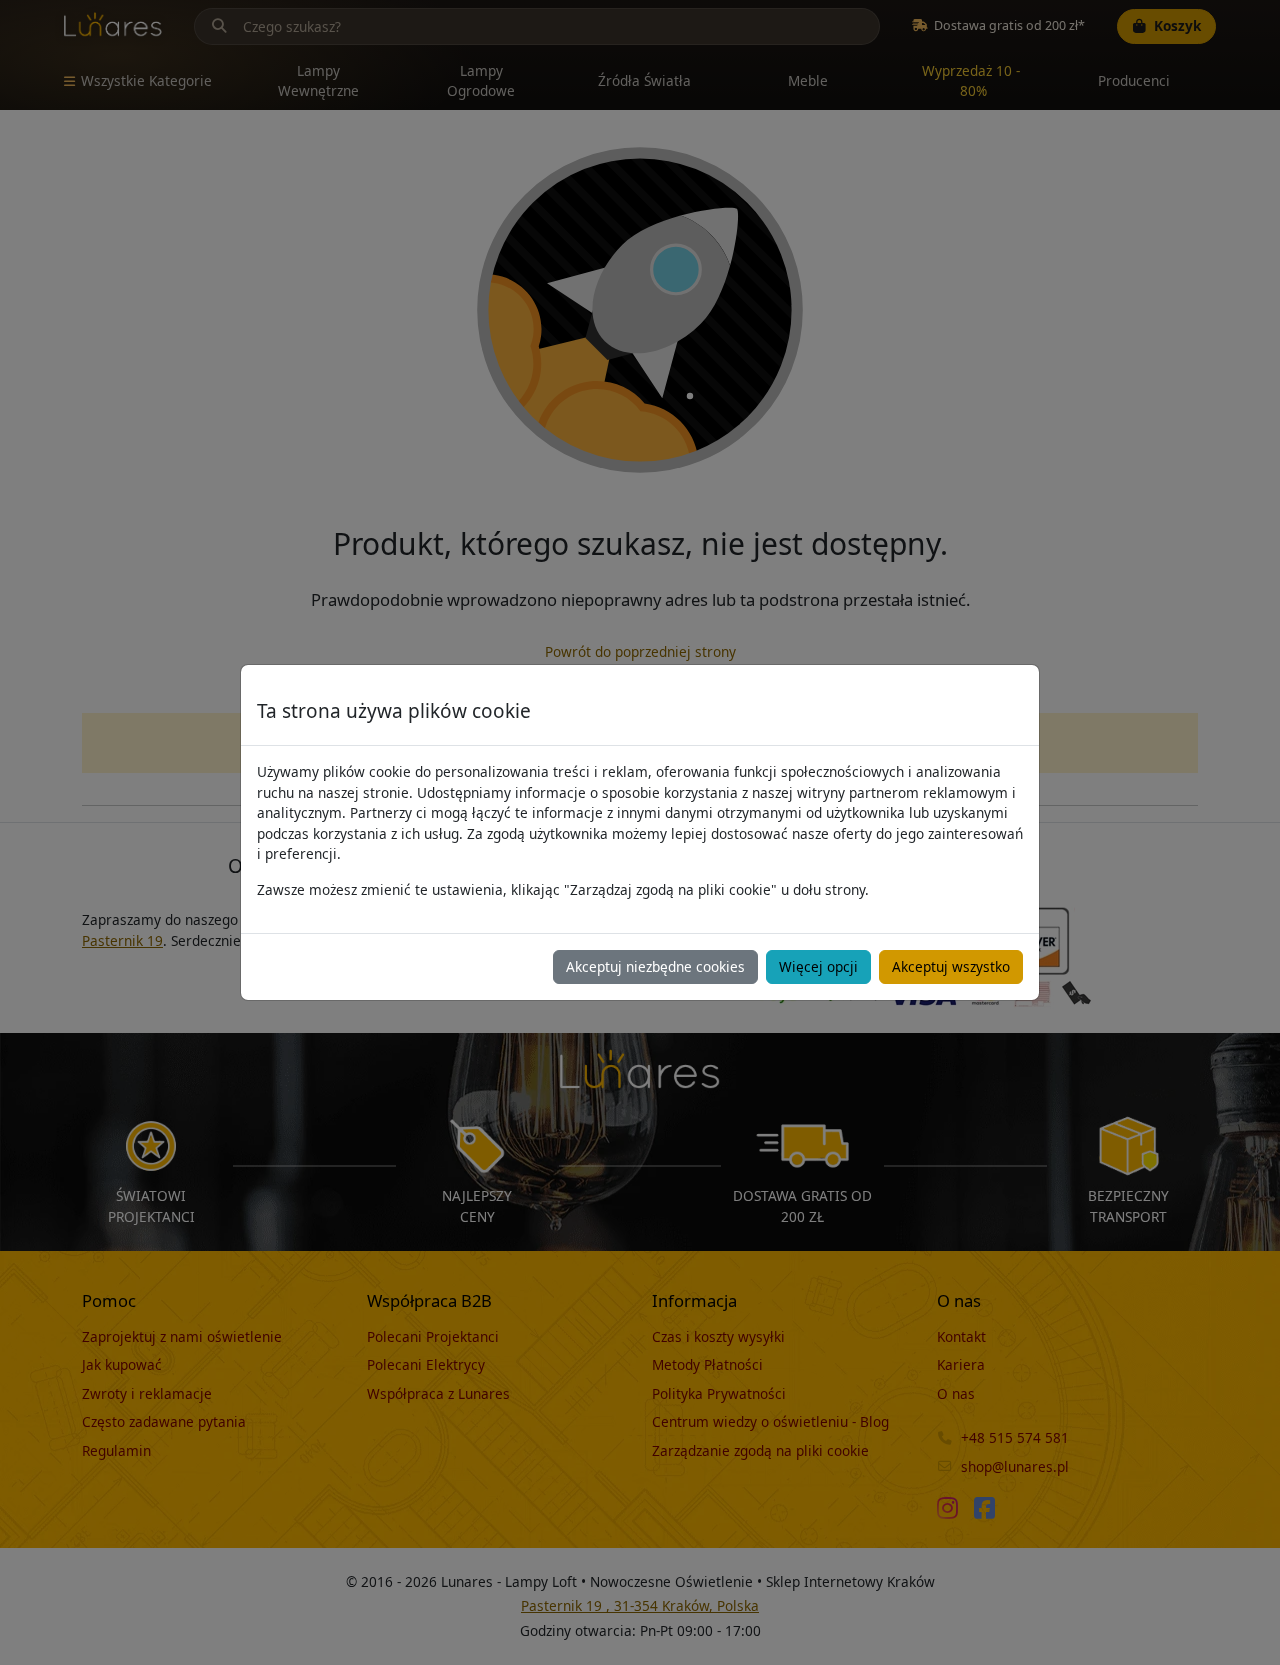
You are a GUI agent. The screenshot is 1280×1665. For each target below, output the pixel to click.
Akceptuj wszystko (951, 966)
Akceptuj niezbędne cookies (655, 966)
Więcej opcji (818, 966)
